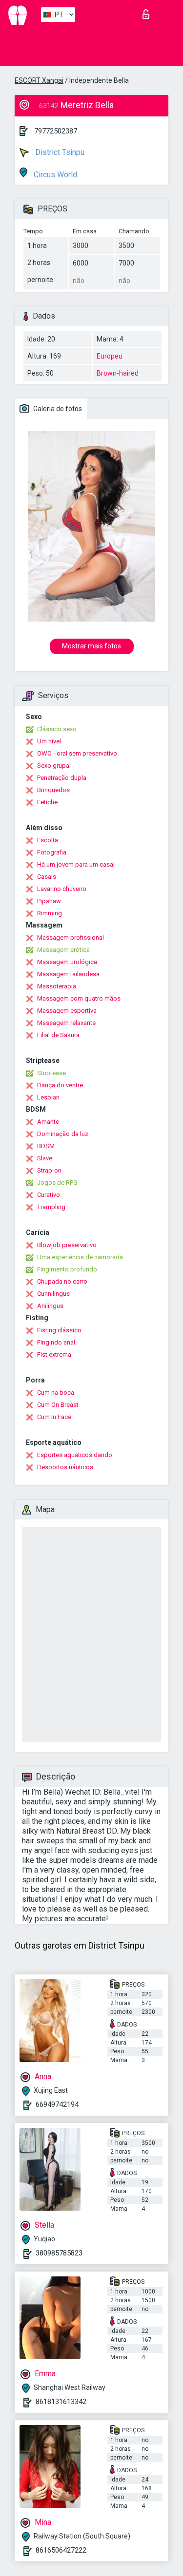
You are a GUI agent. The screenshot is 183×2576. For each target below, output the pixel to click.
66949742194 (57, 2104)
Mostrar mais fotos (91, 646)
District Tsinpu (59, 152)
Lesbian (48, 1097)
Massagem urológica (67, 962)
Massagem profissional (71, 938)
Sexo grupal (54, 766)
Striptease (51, 1073)
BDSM (46, 1146)
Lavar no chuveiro (62, 889)
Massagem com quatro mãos (79, 998)
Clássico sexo (57, 729)
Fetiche (47, 802)
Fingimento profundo (67, 1269)
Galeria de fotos (57, 409)
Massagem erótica (63, 950)
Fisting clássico (59, 1330)
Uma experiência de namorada (80, 1257)
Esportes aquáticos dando (75, 1455)
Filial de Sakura (58, 1035)
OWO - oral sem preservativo (77, 753)
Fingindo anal (56, 1342)
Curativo (49, 1195)
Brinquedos (53, 790)
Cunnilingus (53, 1294)
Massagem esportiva (67, 1011)
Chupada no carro (62, 1281)
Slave (45, 1158)
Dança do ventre (60, 1085)
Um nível (49, 741)
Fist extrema (54, 1354)
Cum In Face (54, 1417)
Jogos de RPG (57, 1183)
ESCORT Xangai (39, 80)
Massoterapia (57, 986)
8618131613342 (61, 2402)
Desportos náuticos (65, 1467)
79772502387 (56, 131)
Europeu (110, 356)
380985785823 (59, 2253)
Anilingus (50, 1306)
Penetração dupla (62, 778)
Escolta (48, 840)
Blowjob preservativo (67, 1245)
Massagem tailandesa (68, 974)
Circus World (54, 175)
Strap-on (49, 1170)
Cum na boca (56, 1392)
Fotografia (52, 852)
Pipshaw (49, 901)
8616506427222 (61, 2550)
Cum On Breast (58, 1405)
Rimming (50, 913)
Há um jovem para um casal (76, 864)
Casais (47, 877)
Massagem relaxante (66, 1023)
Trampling (51, 1207)
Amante (48, 1122)
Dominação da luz (63, 1134)
